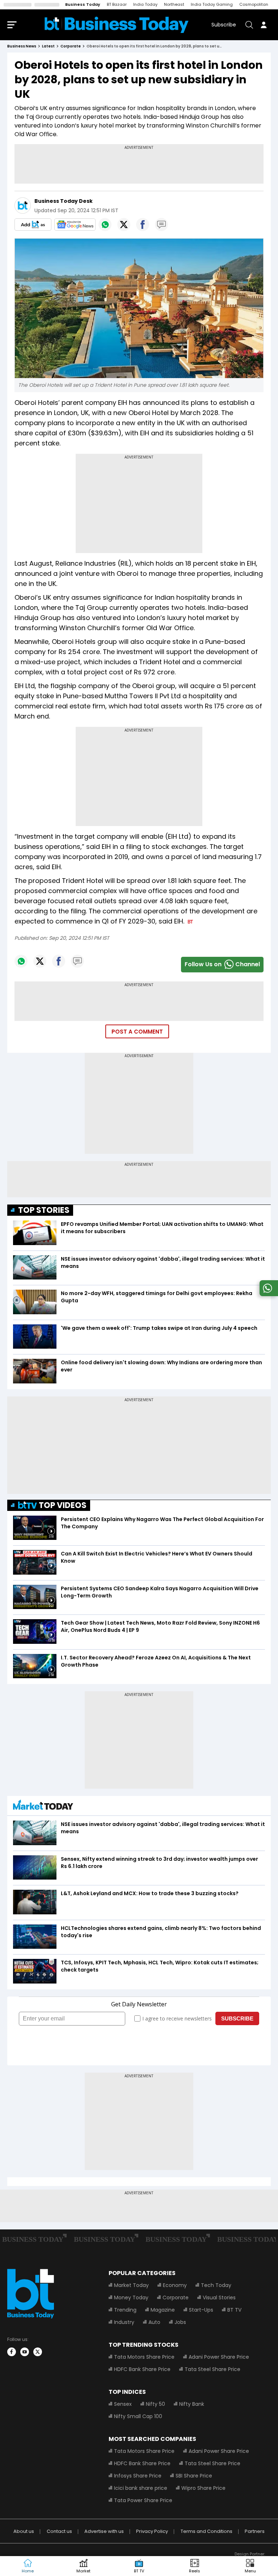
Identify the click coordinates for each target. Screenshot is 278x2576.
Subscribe (224, 25)
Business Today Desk (64, 201)
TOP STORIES (44, 1210)
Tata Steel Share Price (212, 2369)
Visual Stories (219, 2298)
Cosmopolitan (254, 4)
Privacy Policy (152, 2531)
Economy (175, 2285)
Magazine (163, 2310)
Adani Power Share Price (219, 2357)
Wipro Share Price (203, 2488)
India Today (145, 4)
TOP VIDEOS (63, 1505)
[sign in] (264, 25)
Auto (154, 2322)
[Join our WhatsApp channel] (268, 1294)
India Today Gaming (212, 4)
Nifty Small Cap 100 (138, 2416)
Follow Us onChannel (222, 964)
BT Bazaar (117, 4)
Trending (125, 2310)
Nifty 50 (155, 2404)
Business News (22, 46)
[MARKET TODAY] (43, 1807)
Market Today (131, 2285)
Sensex (123, 2404)
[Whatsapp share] (105, 225)
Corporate (176, 2298)
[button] (250, 2566)
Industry (124, 2322)
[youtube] (25, 2352)
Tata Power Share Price (143, 2500)
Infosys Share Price (138, 2476)
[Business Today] (117, 25)
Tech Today (216, 2285)
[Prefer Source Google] (33, 225)
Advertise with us (104, 2531)
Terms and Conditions (207, 2531)
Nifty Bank (192, 2404)
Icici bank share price (141, 2488)
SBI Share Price (194, 2476)
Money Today (131, 2298)
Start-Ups (201, 2310)
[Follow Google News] (75, 225)
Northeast (174, 4)
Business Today (83, 4)
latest (48, 46)
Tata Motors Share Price (144, 2357)
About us (24, 2531)
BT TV (234, 2310)
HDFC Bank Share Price (142, 2369)
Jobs (180, 2322)
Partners (255, 2531)
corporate (71, 46)
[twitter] (38, 2352)
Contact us (59, 2531)
